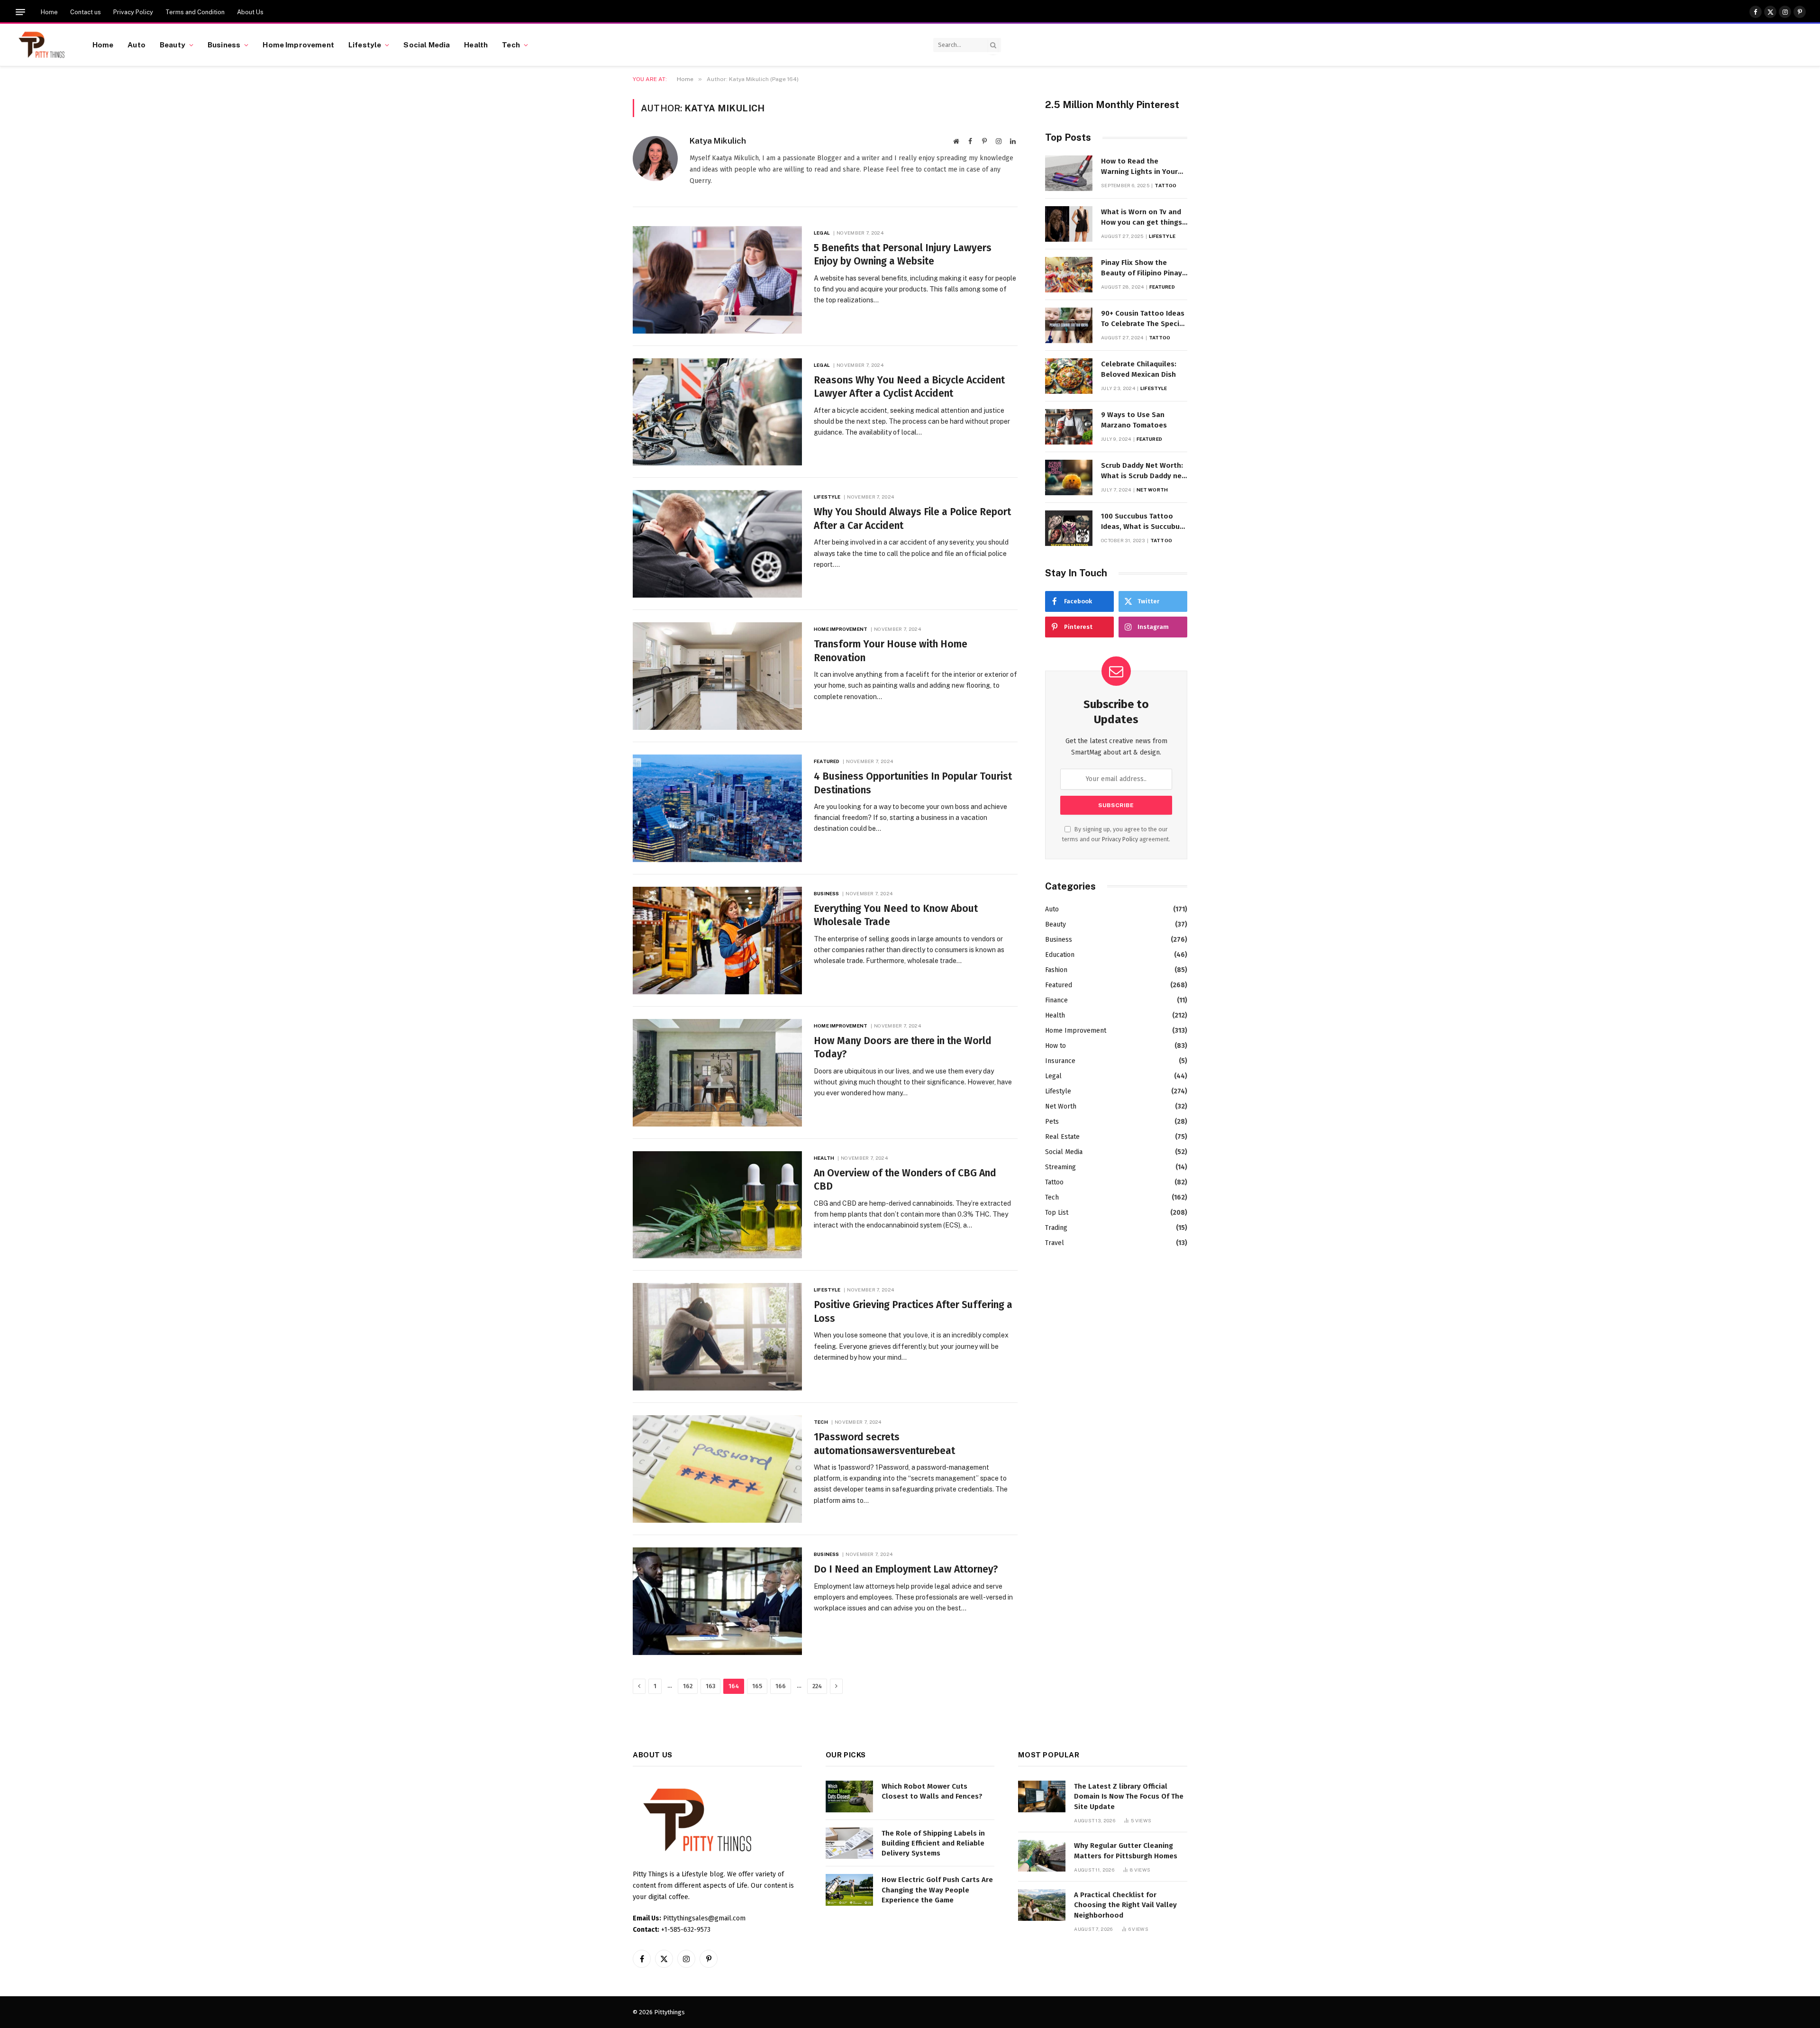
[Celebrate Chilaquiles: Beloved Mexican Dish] (1069, 376)
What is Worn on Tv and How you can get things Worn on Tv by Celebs (1142, 218)
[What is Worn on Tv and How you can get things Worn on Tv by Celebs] (1069, 224)
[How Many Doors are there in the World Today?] (717, 1073)
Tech (511, 45)
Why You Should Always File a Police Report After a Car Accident (912, 519)
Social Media (427, 45)
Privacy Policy (133, 12)
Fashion (1056, 970)
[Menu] (20, 12)
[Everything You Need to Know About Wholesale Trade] (717, 941)
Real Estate (1062, 1137)
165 (757, 1686)
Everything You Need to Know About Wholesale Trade (896, 915)
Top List (1057, 1213)
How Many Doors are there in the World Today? (903, 1048)
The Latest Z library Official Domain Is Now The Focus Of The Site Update (1129, 1796)
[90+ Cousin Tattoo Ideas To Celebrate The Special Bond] (1069, 325)
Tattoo (1165, 185)
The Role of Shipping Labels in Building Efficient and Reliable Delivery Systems (933, 1843)
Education (1060, 955)
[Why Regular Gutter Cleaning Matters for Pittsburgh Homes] (1042, 1856)
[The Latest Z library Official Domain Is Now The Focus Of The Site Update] (1042, 1796)
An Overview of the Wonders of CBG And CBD (905, 1180)
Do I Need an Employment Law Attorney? (906, 1569)
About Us (250, 12)
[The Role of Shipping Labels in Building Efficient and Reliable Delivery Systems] (849, 1843)
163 (710, 1686)
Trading (1056, 1228)
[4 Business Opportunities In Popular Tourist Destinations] (717, 808)
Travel (1055, 1243)
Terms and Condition (195, 12)
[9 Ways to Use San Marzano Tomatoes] (1069, 427)
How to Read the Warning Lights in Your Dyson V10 (1139, 167)
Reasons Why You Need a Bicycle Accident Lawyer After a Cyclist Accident (909, 387)
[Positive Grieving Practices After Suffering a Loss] (717, 1337)
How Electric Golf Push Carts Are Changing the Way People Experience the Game (937, 1890)
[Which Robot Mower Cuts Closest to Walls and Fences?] (849, 1796)
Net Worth (1152, 490)
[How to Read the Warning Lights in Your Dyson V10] (1069, 173)
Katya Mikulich (718, 141)
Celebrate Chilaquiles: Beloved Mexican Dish (1139, 369)
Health (476, 45)
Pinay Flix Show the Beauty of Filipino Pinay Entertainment (1142, 268)
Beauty (173, 45)
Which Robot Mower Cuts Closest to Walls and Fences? (932, 1791)
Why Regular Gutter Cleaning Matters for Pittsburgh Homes (1126, 1851)
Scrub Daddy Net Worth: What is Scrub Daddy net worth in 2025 (1143, 471)
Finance (1056, 1000)
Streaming (1060, 1167)
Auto (136, 45)
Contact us (86, 12)
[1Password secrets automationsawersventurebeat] (717, 1469)
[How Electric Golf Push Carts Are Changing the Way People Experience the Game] (849, 1890)
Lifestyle (365, 45)
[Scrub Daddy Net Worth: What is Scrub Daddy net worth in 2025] (1069, 477)
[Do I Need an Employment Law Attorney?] (717, 1601)
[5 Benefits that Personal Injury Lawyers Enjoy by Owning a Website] (717, 280)
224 (817, 1686)
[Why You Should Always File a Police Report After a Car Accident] (717, 544)
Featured (827, 761)
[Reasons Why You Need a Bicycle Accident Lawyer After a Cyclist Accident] (717, 412)
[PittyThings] (41, 45)
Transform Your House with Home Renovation (891, 651)
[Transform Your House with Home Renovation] (717, 676)
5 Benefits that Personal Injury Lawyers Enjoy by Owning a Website (903, 255)
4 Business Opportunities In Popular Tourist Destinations (913, 783)
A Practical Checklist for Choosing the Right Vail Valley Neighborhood (1125, 1905)
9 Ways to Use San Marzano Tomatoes (1134, 420)
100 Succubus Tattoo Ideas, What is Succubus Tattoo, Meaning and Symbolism (1142, 522)
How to (1056, 1046)
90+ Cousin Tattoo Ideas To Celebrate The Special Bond (1143, 319)
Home (49, 12)
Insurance (1060, 1061)
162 (688, 1686)
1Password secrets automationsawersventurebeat (884, 1444)
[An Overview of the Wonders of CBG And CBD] (717, 1205)
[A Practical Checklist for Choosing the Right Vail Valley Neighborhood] (1042, 1905)
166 (781, 1686)
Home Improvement (298, 45)
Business (224, 45)
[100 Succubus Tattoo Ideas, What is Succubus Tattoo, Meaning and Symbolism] (1069, 528)
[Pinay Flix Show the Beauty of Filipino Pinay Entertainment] (1069, 275)
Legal (822, 233)
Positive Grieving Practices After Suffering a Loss (913, 1312)
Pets (1052, 1122)
